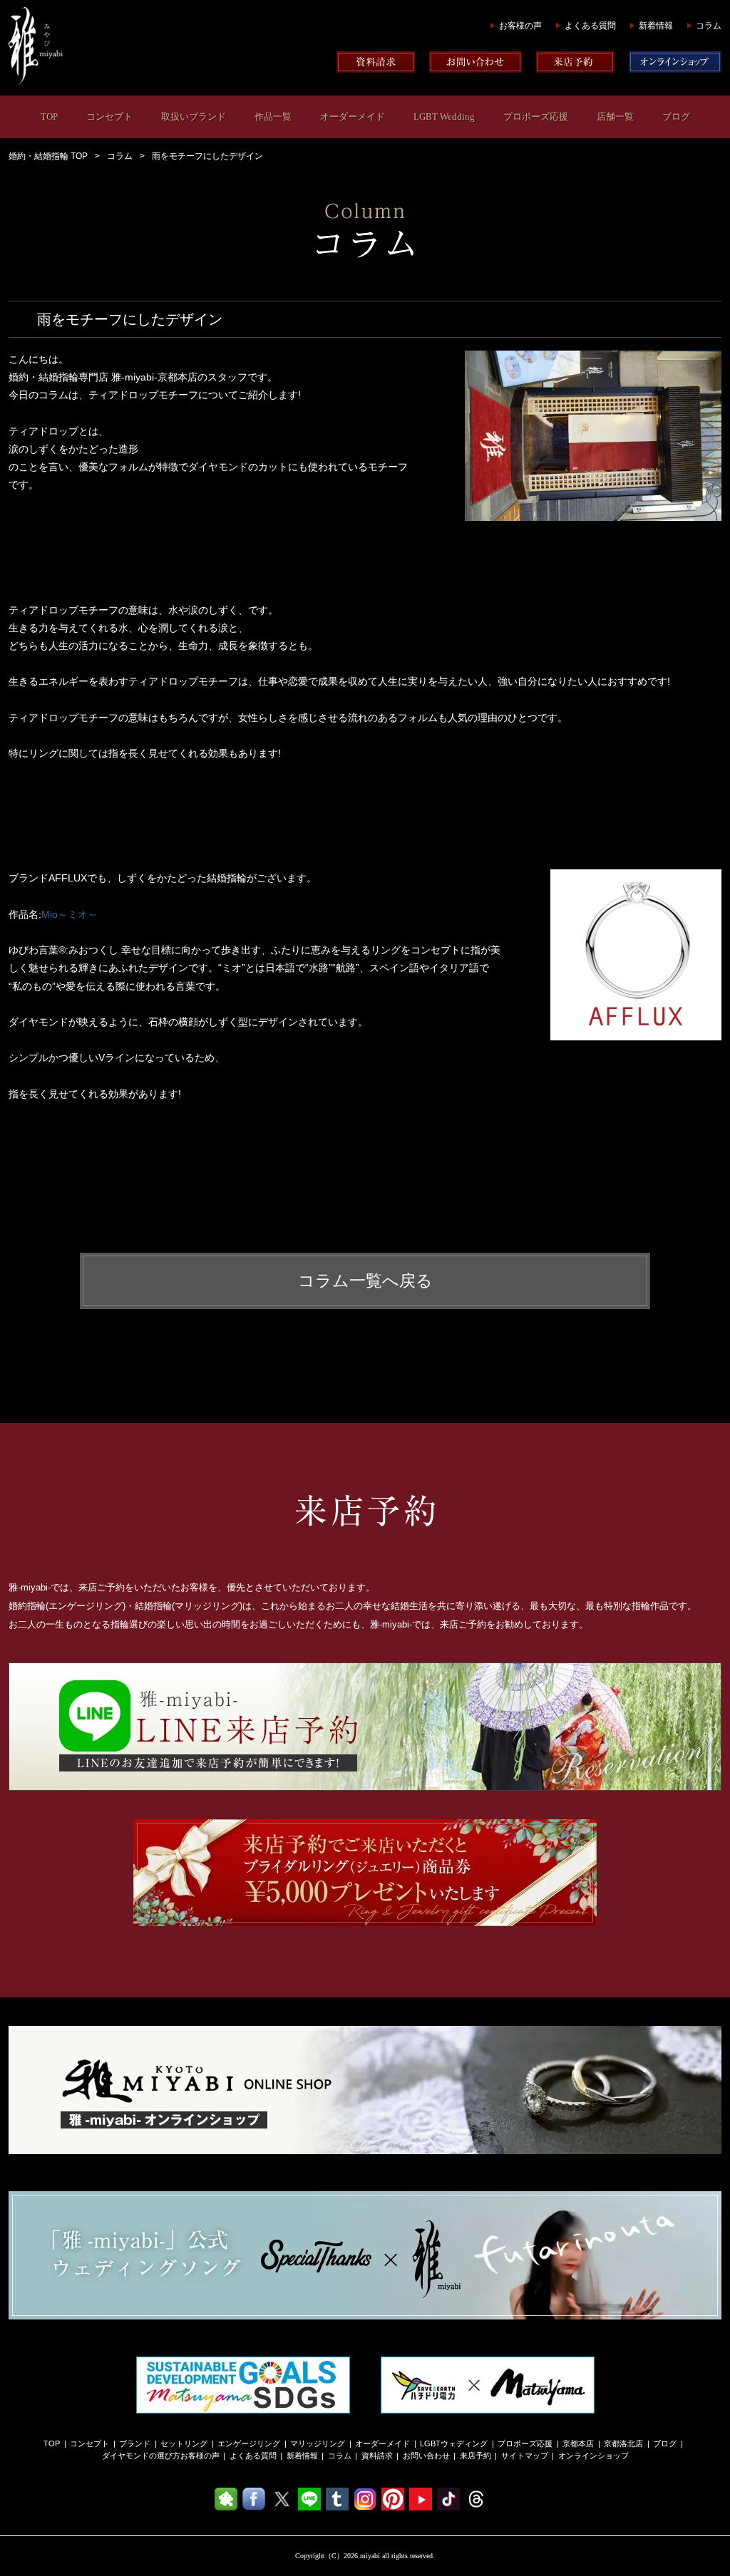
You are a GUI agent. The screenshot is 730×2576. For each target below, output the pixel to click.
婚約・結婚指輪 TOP (48, 156)
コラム (709, 26)
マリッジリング (318, 2443)
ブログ (676, 117)
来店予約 (475, 2456)
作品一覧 (273, 117)
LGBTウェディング (454, 2443)
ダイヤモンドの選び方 (141, 2456)
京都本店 (578, 2443)
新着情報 (656, 26)
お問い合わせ (426, 2456)
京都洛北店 (623, 2443)
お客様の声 (520, 26)
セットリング (184, 2443)
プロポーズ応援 (536, 117)
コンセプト (109, 117)
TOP (49, 117)
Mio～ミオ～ (70, 914)
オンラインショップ (593, 2456)
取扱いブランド (194, 117)
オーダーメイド (353, 117)
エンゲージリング (249, 2443)
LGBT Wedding (444, 117)
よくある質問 (590, 26)
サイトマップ (525, 2456)
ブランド (135, 2443)
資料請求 (377, 2456)
